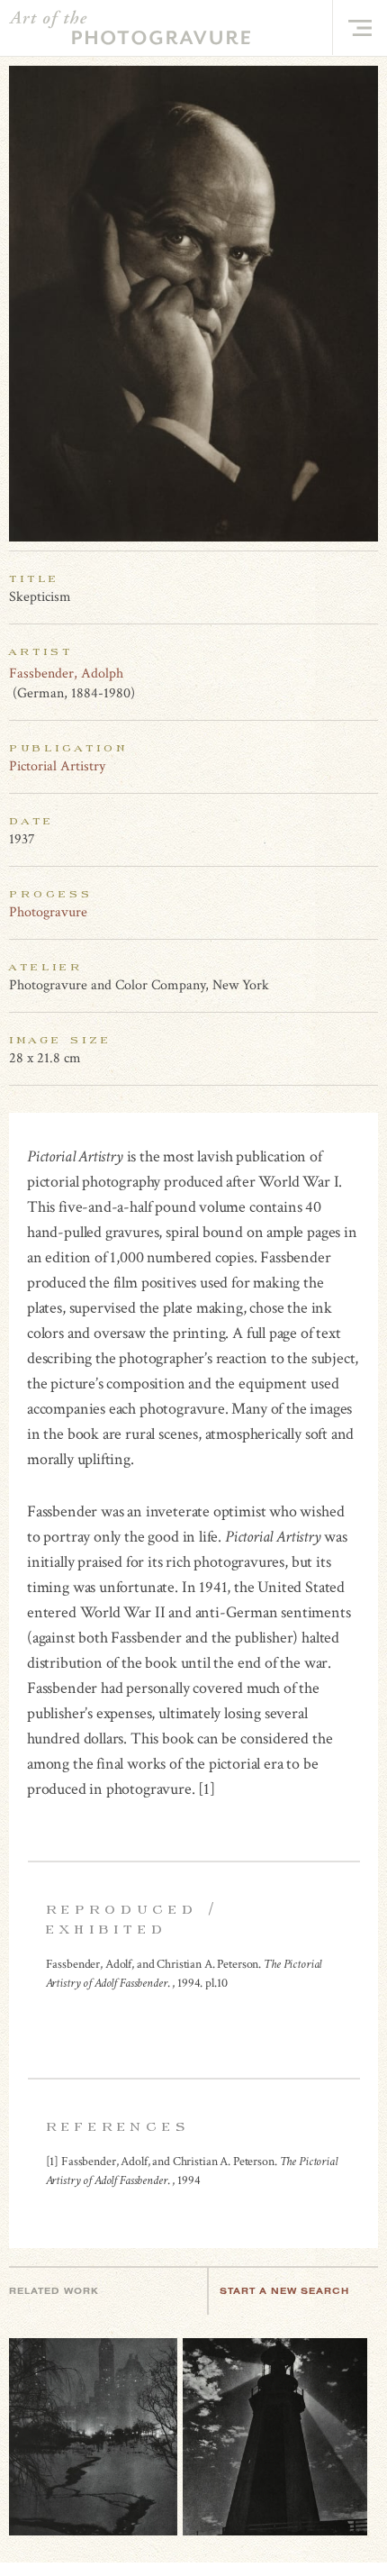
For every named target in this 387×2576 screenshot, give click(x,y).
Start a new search (284, 2291)
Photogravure (48, 912)
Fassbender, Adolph (66, 674)
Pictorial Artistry (57, 766)
